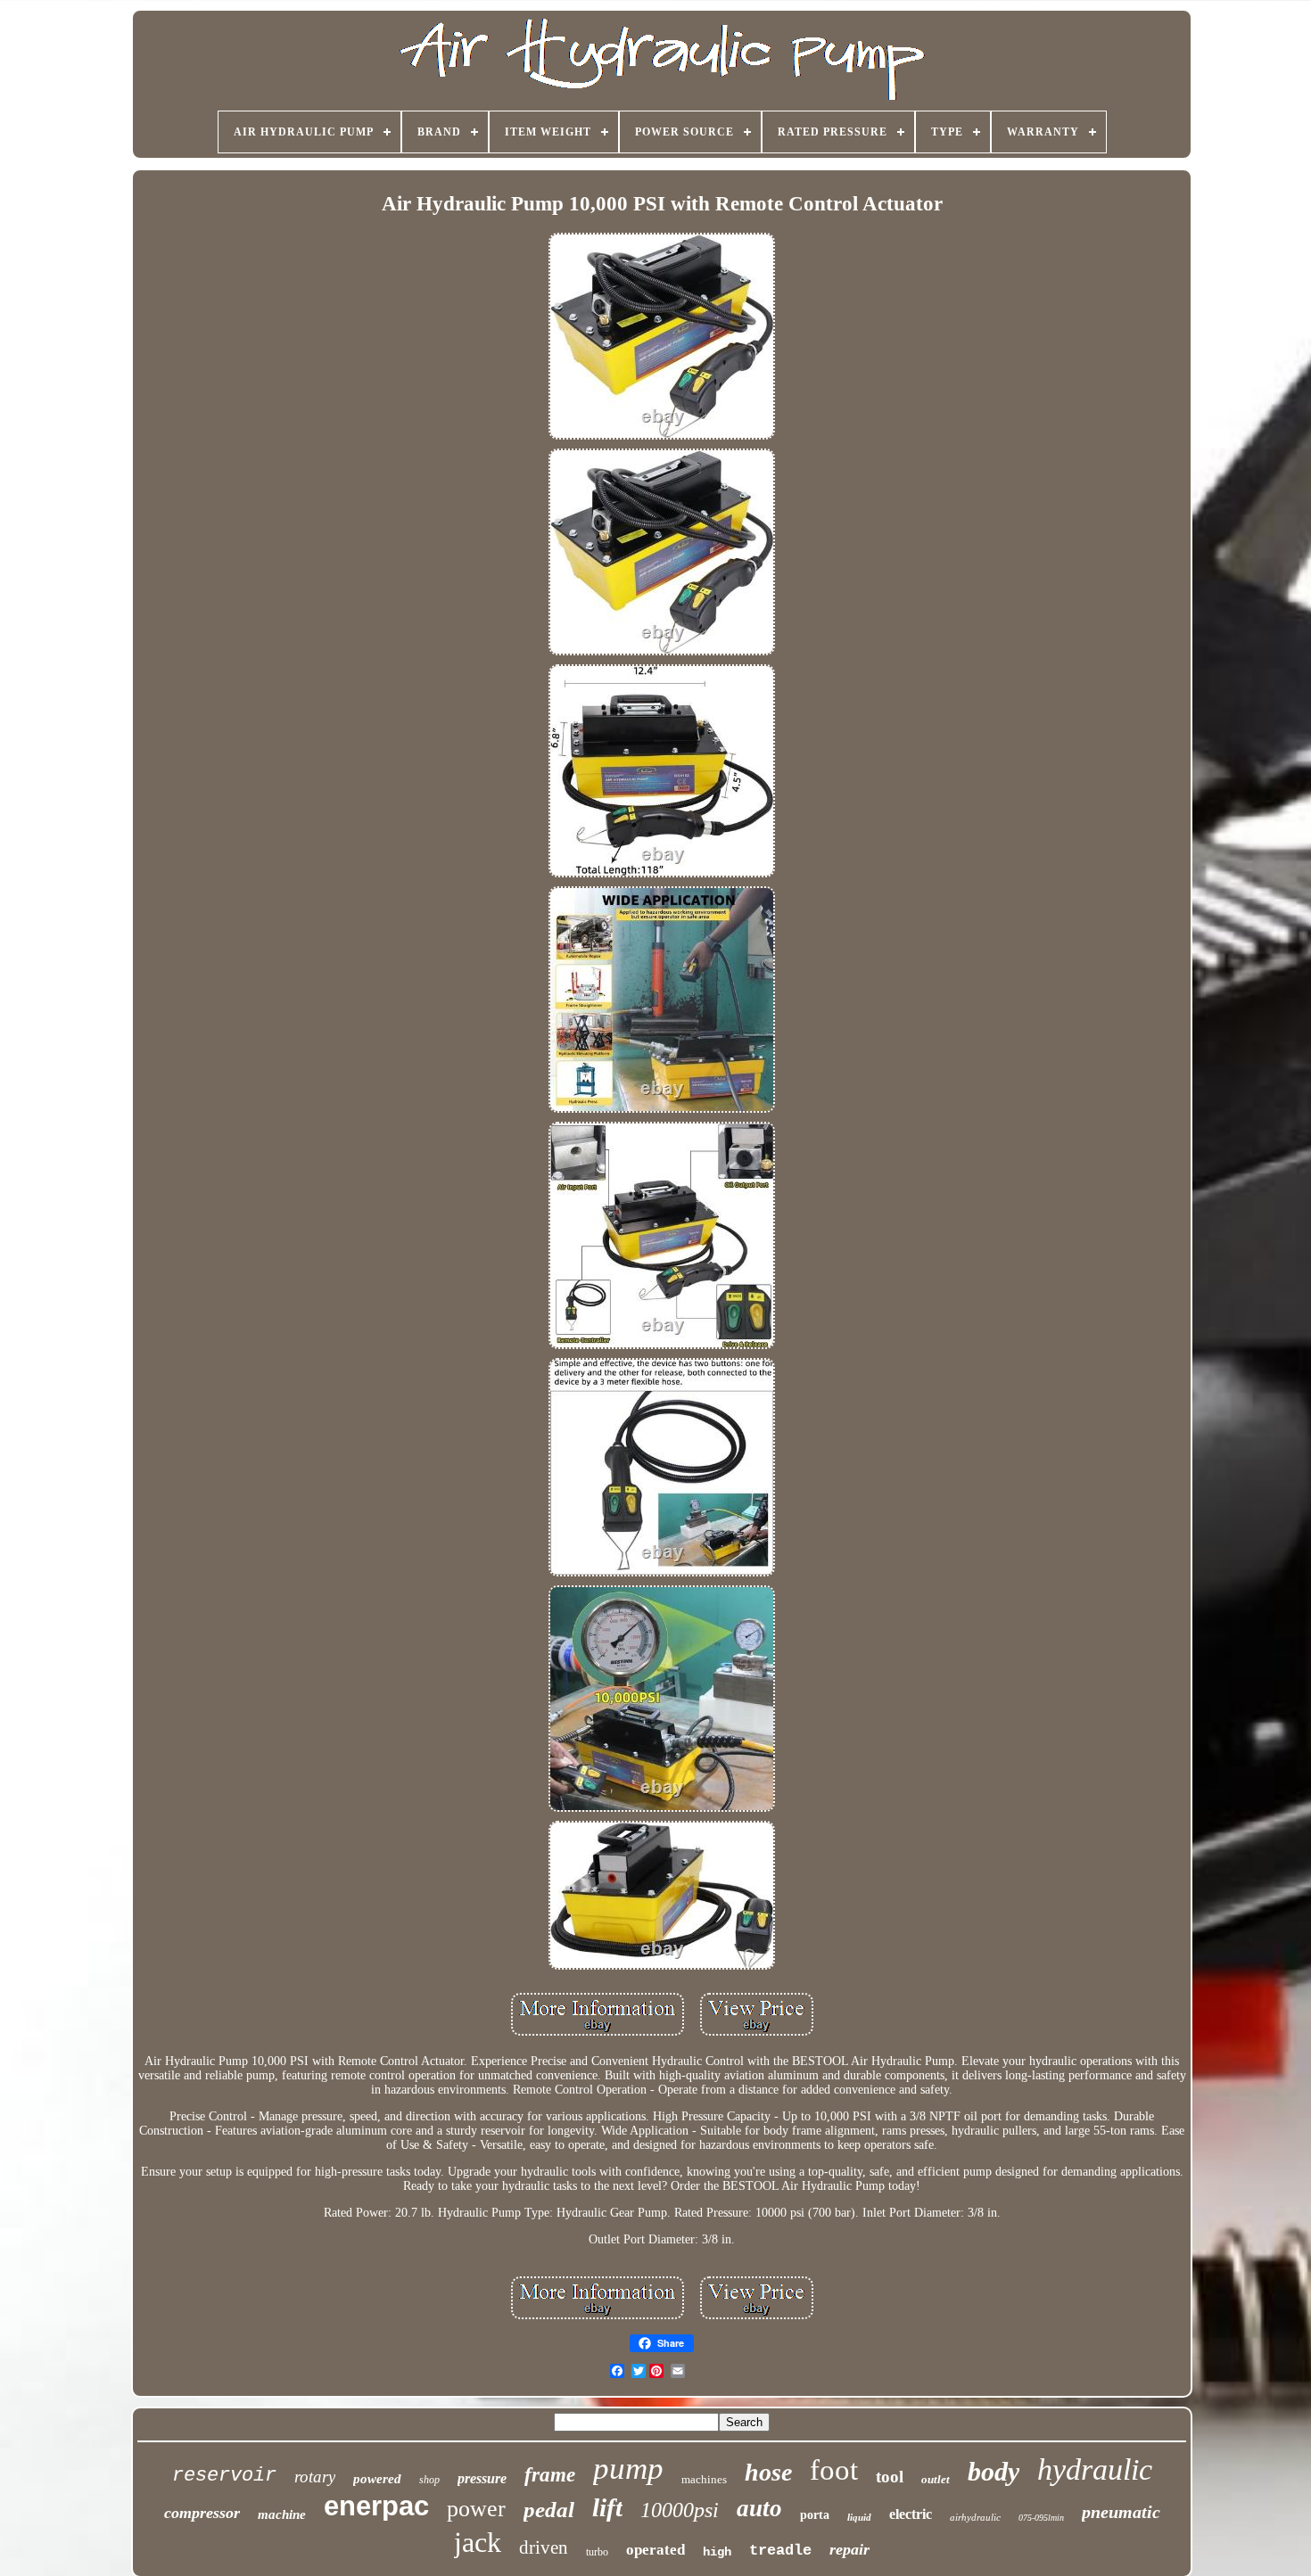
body (994, 2471)
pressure (482, 2478)
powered (377, 2479)
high (717, 2552)
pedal (549, 2510)
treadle (780, 2551)
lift (607, 2507)
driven (544, 2547)
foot (834, 2470)
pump (628, 2469)
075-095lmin (1041, 2518)
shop (429, 2480)
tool (890, 2477)
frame (550, 2475)
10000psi (680, 2510)
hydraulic (1095, 2469)
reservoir (224, 2476)
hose (768, 2472)
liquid (859, 2517)
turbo (597, 2552)
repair (849, 2549)
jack (478, 2542)
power (476, 2509)
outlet (936, 2479)
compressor (202, 2513)
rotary (315, 2477)
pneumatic (1121, 2512)
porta (815, 2515)
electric (911, 2514)
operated (655, 2550)
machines (704, 2479)
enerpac (376, 2506)
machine (282, 2514)
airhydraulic (975, 2517)
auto (759, 2508)
